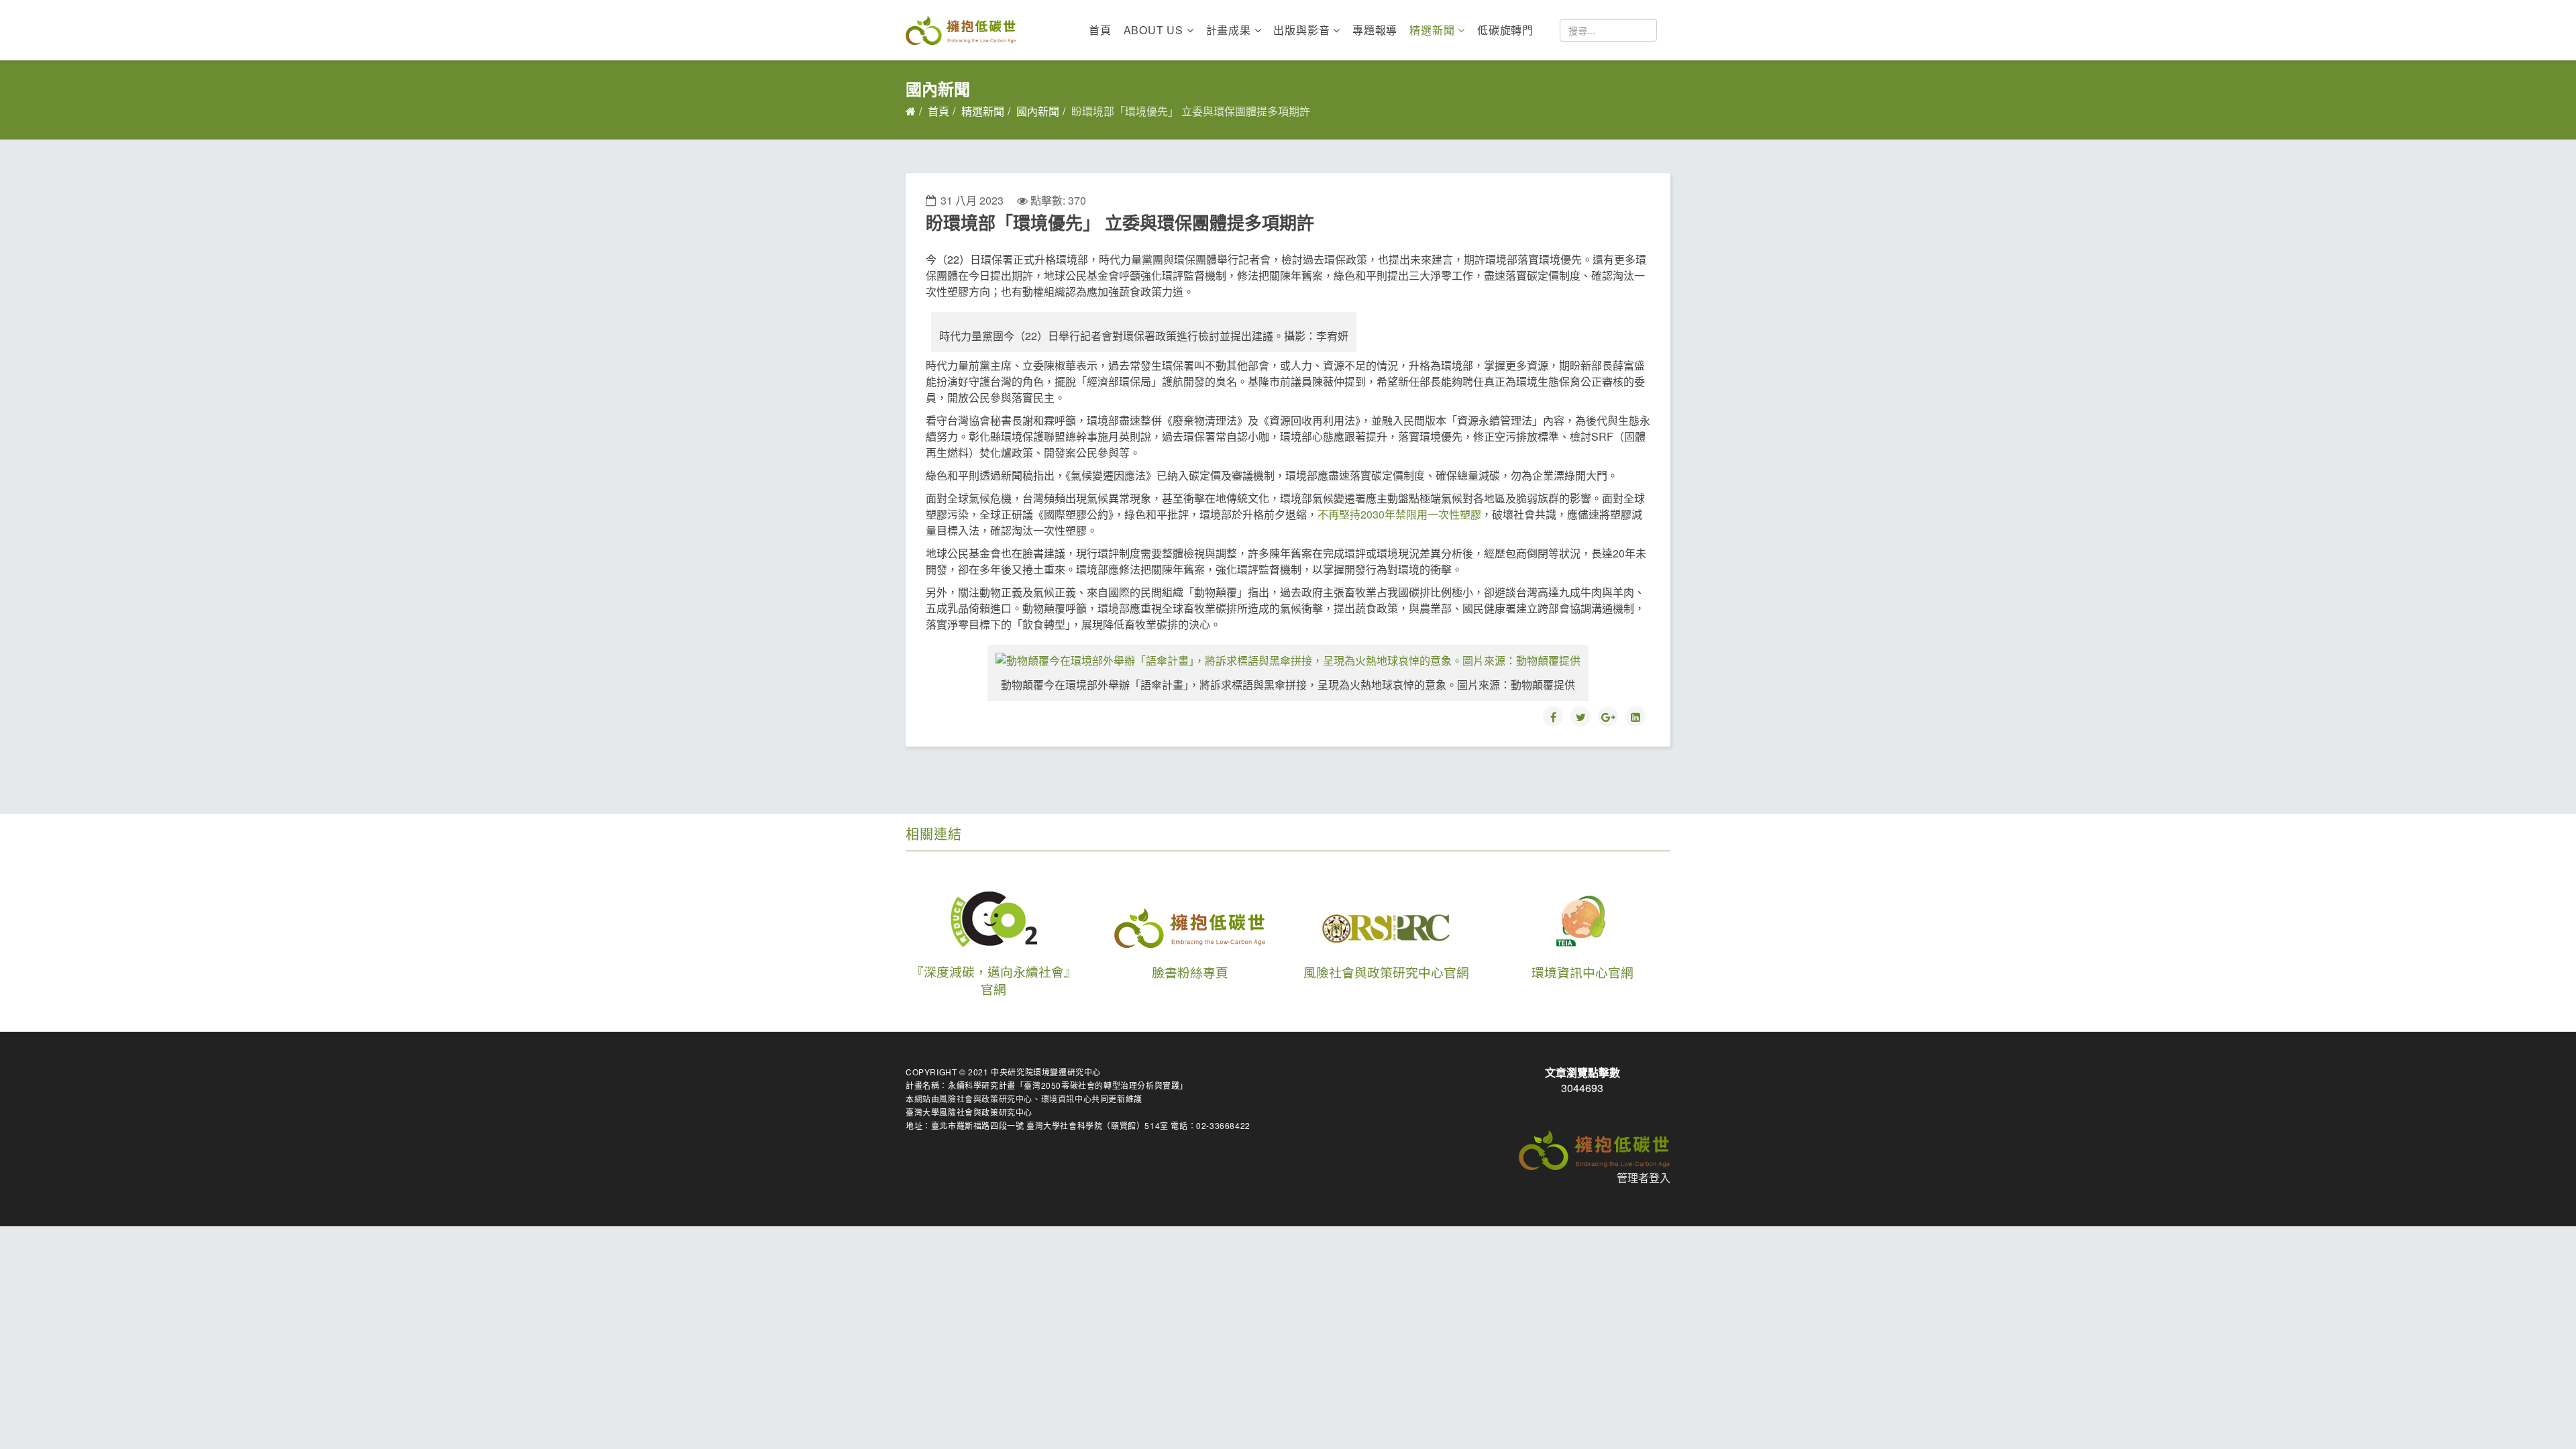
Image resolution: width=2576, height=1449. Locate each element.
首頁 (1100, 30)
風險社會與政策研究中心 (986, 1098)
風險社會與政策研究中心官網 (1386, 972)
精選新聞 (1432, 30)
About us (1153, 30)
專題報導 (1375, 30)
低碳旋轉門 (1505, 30)
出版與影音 (1301, 30)
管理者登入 (1644, 1178)
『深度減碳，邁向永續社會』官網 (994, 980)
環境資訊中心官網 (1582, 972)
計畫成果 (1229, 30)
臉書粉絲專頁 (1190, 972)
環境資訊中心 (1067, 1098)
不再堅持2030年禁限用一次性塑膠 (1399, 514)
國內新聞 (1038, 111)
